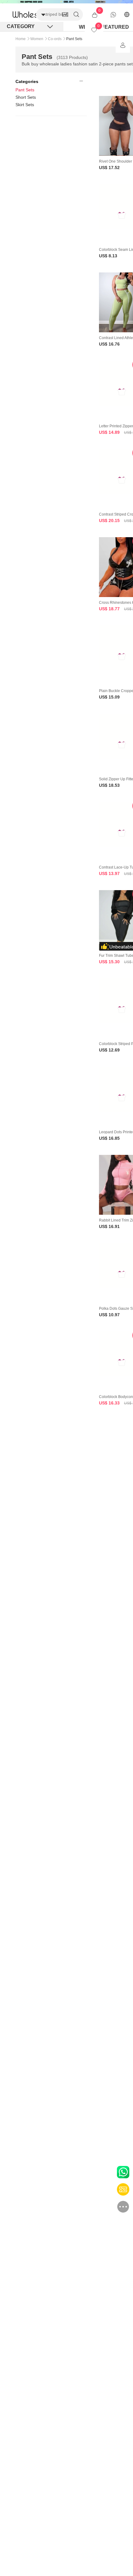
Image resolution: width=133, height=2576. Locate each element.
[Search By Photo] (65, 15)
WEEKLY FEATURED (104, 27)
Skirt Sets (25, 105)
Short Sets (26, 97)
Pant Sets (25, 90)
